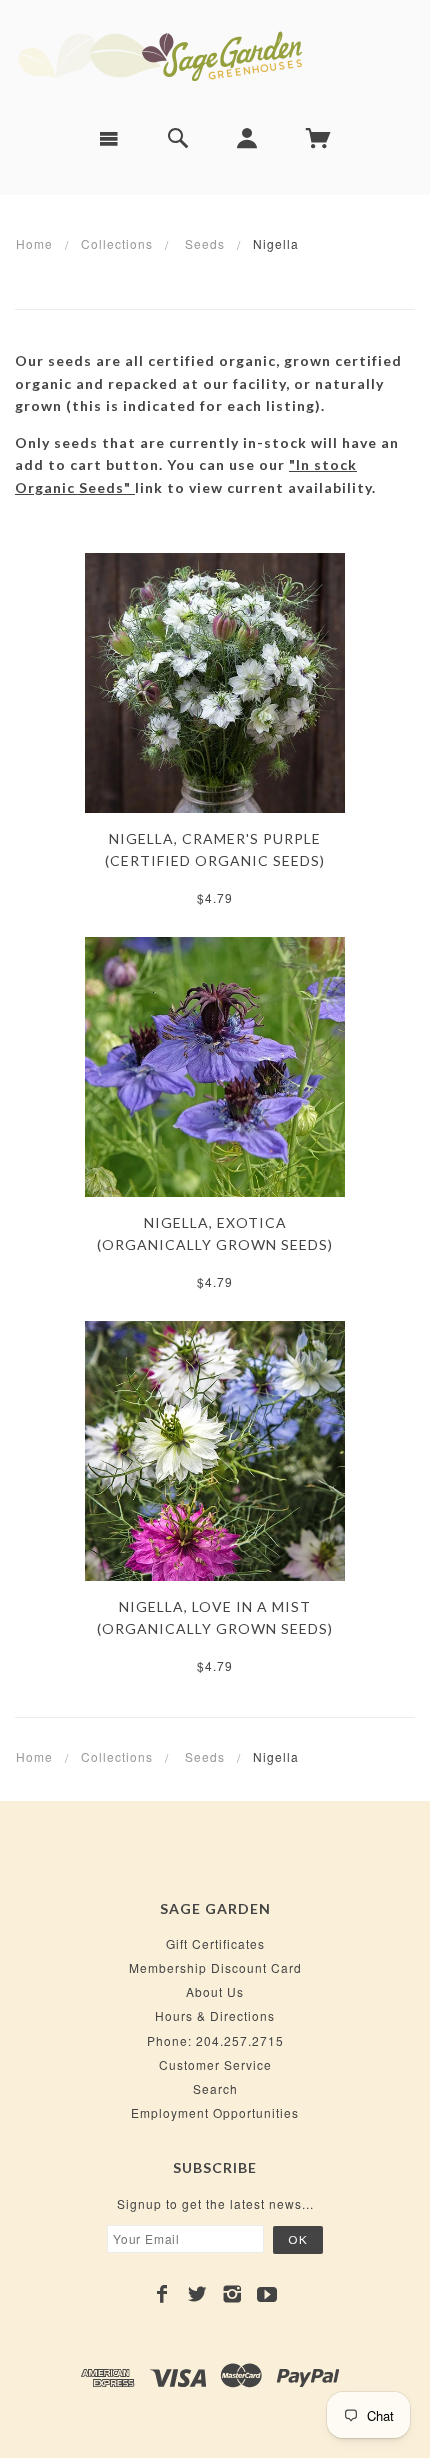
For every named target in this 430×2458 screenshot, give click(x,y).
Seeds (205, 243)
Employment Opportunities (215, 2112)
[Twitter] (197, 2294)
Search (215, 2088)
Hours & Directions (215, 2015)
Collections (117, 243)
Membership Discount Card (215, 1967)
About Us (215, 1991)
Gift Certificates (215, 1943)
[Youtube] (267, 2294)
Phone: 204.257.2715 (215, 2040)
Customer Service (215, 2064)
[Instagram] (232, 2294)
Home (34, 243)
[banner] (215, 55)
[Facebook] (162, 2294)
